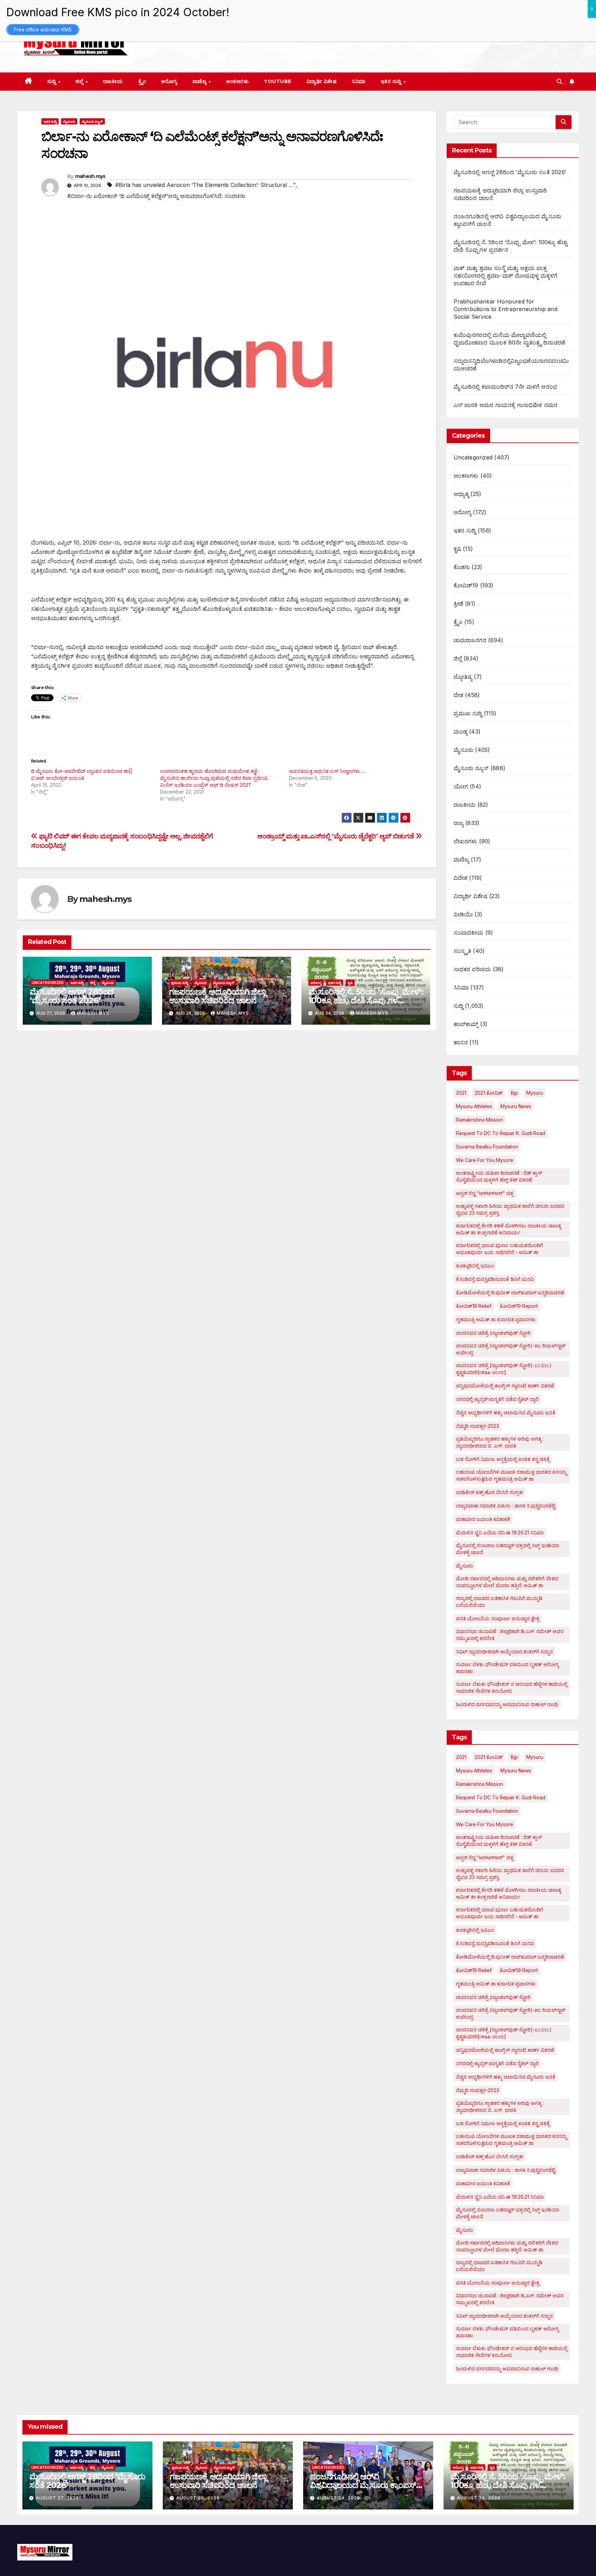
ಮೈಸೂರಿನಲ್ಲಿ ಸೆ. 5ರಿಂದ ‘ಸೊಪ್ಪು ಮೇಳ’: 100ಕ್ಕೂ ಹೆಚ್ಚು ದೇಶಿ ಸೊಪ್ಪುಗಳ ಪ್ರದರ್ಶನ (366, 1000)
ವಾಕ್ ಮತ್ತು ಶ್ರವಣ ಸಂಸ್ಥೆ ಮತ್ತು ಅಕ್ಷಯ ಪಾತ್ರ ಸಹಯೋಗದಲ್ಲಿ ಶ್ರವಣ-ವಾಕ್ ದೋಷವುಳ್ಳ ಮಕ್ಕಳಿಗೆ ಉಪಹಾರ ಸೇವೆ (506, 276)
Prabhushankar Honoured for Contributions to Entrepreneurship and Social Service (505, 309)
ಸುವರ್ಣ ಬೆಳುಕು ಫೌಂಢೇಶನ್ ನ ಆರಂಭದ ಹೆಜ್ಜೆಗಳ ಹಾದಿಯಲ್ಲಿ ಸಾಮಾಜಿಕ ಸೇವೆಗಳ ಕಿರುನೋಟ (512, 1687)
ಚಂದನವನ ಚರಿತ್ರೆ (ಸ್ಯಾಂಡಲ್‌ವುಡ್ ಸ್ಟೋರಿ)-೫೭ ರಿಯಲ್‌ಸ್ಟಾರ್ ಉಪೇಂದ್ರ (511, 1349)
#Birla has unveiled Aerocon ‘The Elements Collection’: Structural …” (205, 185)
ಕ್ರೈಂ (142, 81)
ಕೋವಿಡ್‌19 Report (519, 1306)
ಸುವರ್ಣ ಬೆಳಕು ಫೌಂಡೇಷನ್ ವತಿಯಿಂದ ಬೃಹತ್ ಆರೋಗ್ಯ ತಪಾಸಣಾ (507, 1668)
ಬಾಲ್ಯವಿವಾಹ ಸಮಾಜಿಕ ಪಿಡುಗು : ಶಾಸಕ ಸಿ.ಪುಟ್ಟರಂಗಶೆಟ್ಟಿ (506, 1506)
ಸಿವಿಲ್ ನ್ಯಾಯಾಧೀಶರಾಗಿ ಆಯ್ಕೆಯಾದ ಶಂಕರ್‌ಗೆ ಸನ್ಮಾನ (504, 1652)
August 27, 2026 (57, 2498)
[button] (559, 81)
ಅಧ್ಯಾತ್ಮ (461, 494)
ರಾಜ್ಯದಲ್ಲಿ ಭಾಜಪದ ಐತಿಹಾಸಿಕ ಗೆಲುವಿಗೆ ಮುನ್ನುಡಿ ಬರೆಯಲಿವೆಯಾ (499, 1602)
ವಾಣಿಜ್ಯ (200, 81)
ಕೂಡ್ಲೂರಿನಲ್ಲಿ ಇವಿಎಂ (475, 1266)
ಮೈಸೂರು (69, 121)
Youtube (278, 81)
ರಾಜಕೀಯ (113, 81)
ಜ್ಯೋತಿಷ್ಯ (463, 677)
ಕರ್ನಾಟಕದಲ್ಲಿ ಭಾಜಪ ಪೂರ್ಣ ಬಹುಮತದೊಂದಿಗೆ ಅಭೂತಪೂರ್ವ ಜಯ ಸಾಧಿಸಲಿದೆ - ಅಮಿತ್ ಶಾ (500, 1249)
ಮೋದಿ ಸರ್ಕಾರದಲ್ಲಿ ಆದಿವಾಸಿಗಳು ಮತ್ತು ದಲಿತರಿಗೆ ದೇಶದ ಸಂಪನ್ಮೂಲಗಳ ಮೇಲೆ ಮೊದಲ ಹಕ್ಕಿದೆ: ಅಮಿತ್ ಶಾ (507, 1582)
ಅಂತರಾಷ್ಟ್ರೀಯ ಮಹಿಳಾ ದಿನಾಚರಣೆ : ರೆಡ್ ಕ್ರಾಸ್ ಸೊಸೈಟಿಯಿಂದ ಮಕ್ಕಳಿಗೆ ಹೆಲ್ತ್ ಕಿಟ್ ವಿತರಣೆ (499, 1176)
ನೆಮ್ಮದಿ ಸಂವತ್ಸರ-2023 (478, 1426)
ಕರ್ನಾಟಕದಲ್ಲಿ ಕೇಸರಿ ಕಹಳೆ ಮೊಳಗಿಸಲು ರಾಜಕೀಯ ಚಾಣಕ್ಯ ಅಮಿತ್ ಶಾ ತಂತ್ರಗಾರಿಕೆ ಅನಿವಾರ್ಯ (508, 1229)
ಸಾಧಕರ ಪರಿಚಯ (472, 969)
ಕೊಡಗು (462, 567)
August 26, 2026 (198, 2498)
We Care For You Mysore (485, 1160)
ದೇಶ (458, 695)
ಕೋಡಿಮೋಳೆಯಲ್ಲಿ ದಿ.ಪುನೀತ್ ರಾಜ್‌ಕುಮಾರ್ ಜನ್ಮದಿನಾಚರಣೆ (510, 1292)
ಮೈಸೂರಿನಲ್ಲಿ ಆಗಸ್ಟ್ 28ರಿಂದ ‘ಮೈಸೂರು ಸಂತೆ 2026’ (72, 996)
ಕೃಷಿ (350, 983)
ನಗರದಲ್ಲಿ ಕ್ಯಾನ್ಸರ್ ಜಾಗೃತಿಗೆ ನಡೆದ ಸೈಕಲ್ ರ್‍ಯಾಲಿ (497, 1399)
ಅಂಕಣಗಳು (238, 81)
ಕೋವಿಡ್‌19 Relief (474, 1306)
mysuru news (516, 1106)
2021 (461, 1093)
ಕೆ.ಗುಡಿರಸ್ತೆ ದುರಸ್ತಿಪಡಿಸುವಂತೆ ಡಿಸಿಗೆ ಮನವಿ (495, 1279)
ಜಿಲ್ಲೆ (80, 81)
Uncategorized (48, 983)
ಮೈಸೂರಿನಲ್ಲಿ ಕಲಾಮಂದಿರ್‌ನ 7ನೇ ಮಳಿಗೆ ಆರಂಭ (505, 387)
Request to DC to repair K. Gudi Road (501, 1133)
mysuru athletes (474, 1106)
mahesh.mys (90, 176)
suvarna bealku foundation (487, 1147)
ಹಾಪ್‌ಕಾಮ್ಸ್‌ (466, 1024)
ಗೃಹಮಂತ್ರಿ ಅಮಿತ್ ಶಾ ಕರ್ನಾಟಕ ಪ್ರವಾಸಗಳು (496, 1319)
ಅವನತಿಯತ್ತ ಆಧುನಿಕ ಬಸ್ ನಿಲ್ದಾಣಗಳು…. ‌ (328, 771)
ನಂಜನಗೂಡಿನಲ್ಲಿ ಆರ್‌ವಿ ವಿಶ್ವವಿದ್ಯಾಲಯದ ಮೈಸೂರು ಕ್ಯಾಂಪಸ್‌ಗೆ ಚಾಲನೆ (365, 2485)
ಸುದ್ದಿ (52, 81)
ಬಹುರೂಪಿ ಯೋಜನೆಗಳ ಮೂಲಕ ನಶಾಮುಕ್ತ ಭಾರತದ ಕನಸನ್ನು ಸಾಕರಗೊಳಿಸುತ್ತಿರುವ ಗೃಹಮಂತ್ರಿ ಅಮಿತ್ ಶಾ (511, 1475)
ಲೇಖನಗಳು (465, 841)
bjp (514, 1093)
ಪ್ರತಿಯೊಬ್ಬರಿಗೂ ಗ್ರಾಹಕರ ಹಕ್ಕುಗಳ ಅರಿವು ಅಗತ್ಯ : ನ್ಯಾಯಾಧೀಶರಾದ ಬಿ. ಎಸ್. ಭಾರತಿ (500, 1442)
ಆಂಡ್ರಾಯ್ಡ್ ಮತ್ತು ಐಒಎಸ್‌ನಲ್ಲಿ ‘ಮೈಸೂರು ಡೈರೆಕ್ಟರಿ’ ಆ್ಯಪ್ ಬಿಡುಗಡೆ (336, 836)
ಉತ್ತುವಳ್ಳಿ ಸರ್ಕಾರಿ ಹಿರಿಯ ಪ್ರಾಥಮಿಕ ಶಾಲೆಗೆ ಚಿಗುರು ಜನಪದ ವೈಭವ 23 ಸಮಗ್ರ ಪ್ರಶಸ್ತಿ (510, 1209)
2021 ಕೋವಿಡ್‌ (489, 1093)
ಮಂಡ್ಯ (460, 732)
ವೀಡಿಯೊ (463, 914)
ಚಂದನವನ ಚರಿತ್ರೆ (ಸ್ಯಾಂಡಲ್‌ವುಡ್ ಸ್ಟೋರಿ (493, 1333)
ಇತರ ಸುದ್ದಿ (392, 81)
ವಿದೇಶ (461, 878)
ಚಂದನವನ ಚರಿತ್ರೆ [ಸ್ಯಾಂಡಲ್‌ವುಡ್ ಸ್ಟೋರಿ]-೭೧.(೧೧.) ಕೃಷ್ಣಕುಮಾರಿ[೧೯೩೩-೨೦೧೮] (504, 1369)
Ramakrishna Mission (479, 1120)
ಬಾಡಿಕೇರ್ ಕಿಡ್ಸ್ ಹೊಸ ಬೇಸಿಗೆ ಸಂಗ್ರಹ (489, 1492)
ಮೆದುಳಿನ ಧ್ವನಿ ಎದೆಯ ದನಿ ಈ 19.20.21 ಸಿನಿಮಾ (500, 1533)
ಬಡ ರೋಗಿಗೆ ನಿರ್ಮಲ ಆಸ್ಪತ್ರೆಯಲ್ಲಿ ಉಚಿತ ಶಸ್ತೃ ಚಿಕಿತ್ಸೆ (503, 1459)
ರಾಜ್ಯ (459, 823)
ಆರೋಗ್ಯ (169, 81)
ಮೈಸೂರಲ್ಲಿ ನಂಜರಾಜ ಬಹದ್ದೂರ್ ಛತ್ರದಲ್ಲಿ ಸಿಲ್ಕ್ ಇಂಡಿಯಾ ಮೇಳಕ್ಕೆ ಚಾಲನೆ (508, 1549)
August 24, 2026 (338, 2498)
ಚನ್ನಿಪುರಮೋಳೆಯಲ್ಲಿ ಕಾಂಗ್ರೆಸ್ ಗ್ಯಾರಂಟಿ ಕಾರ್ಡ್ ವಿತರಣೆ (505, 1386)
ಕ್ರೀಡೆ (458, 604)
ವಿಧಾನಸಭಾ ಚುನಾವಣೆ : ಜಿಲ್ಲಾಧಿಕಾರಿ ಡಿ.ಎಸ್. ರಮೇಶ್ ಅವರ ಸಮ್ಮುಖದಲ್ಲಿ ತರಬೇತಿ (510, 1635)
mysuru (535, 1093)
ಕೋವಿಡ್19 (466, 585)
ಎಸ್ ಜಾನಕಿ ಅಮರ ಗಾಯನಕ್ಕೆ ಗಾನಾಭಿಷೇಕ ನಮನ (506, 405)
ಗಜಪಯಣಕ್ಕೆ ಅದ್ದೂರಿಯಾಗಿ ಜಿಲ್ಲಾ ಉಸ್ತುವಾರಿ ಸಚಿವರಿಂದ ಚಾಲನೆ (217, 996)
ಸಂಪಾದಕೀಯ (469, 933)
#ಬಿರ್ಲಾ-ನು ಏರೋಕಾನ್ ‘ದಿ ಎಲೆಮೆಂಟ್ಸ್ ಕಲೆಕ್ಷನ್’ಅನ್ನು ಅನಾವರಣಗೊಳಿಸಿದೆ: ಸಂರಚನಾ (156, 196)
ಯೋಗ (461, 786)
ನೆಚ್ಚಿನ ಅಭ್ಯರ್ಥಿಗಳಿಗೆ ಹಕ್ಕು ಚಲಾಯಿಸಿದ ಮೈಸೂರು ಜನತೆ (506, 1413)
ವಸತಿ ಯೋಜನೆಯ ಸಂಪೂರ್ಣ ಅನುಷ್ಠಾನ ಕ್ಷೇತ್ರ (498, 1618)
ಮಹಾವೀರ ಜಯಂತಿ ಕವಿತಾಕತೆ (483, 1519)
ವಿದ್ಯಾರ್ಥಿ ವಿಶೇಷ (322, 81)
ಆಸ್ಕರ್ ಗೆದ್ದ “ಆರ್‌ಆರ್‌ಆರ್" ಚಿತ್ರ (485, 1193)
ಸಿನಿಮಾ (359, 81)
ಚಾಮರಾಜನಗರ (470, 640)
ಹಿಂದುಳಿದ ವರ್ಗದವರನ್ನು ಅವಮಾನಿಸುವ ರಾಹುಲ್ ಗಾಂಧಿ (507, 1704)
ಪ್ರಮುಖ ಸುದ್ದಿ (180, 983)
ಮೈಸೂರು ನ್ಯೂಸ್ (92, 121)
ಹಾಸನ (461, 1042)
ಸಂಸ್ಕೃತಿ (463, 951)
